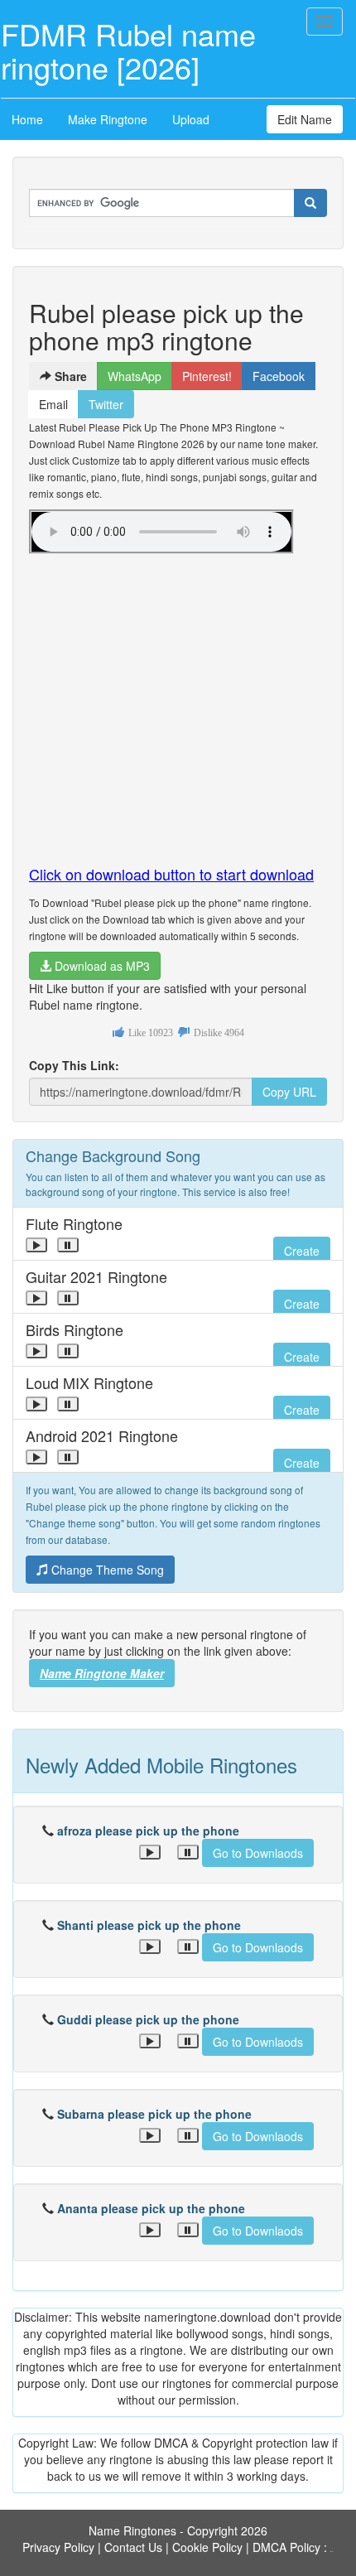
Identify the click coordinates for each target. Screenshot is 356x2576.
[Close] (36, 1245)
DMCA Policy (286, 2547)
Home (27, 119)
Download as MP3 (101, 966)
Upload (191, 119)
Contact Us (133, 2547)
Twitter (106, 404)
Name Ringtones (132, 2530)
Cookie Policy (207, 2547)
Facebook (279, 376)
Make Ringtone (108, 119)
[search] (310, 203)
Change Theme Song (106, 1570)
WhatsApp (135, 376)
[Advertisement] (178, 702)
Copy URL (289, 1092)
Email (53, 404)
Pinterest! (207, 376)
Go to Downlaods (258, 1853)
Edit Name (305, 119)
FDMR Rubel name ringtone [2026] (128, 50)
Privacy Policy (58, 2547)
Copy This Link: (74, 1065)
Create (302, 1251)
